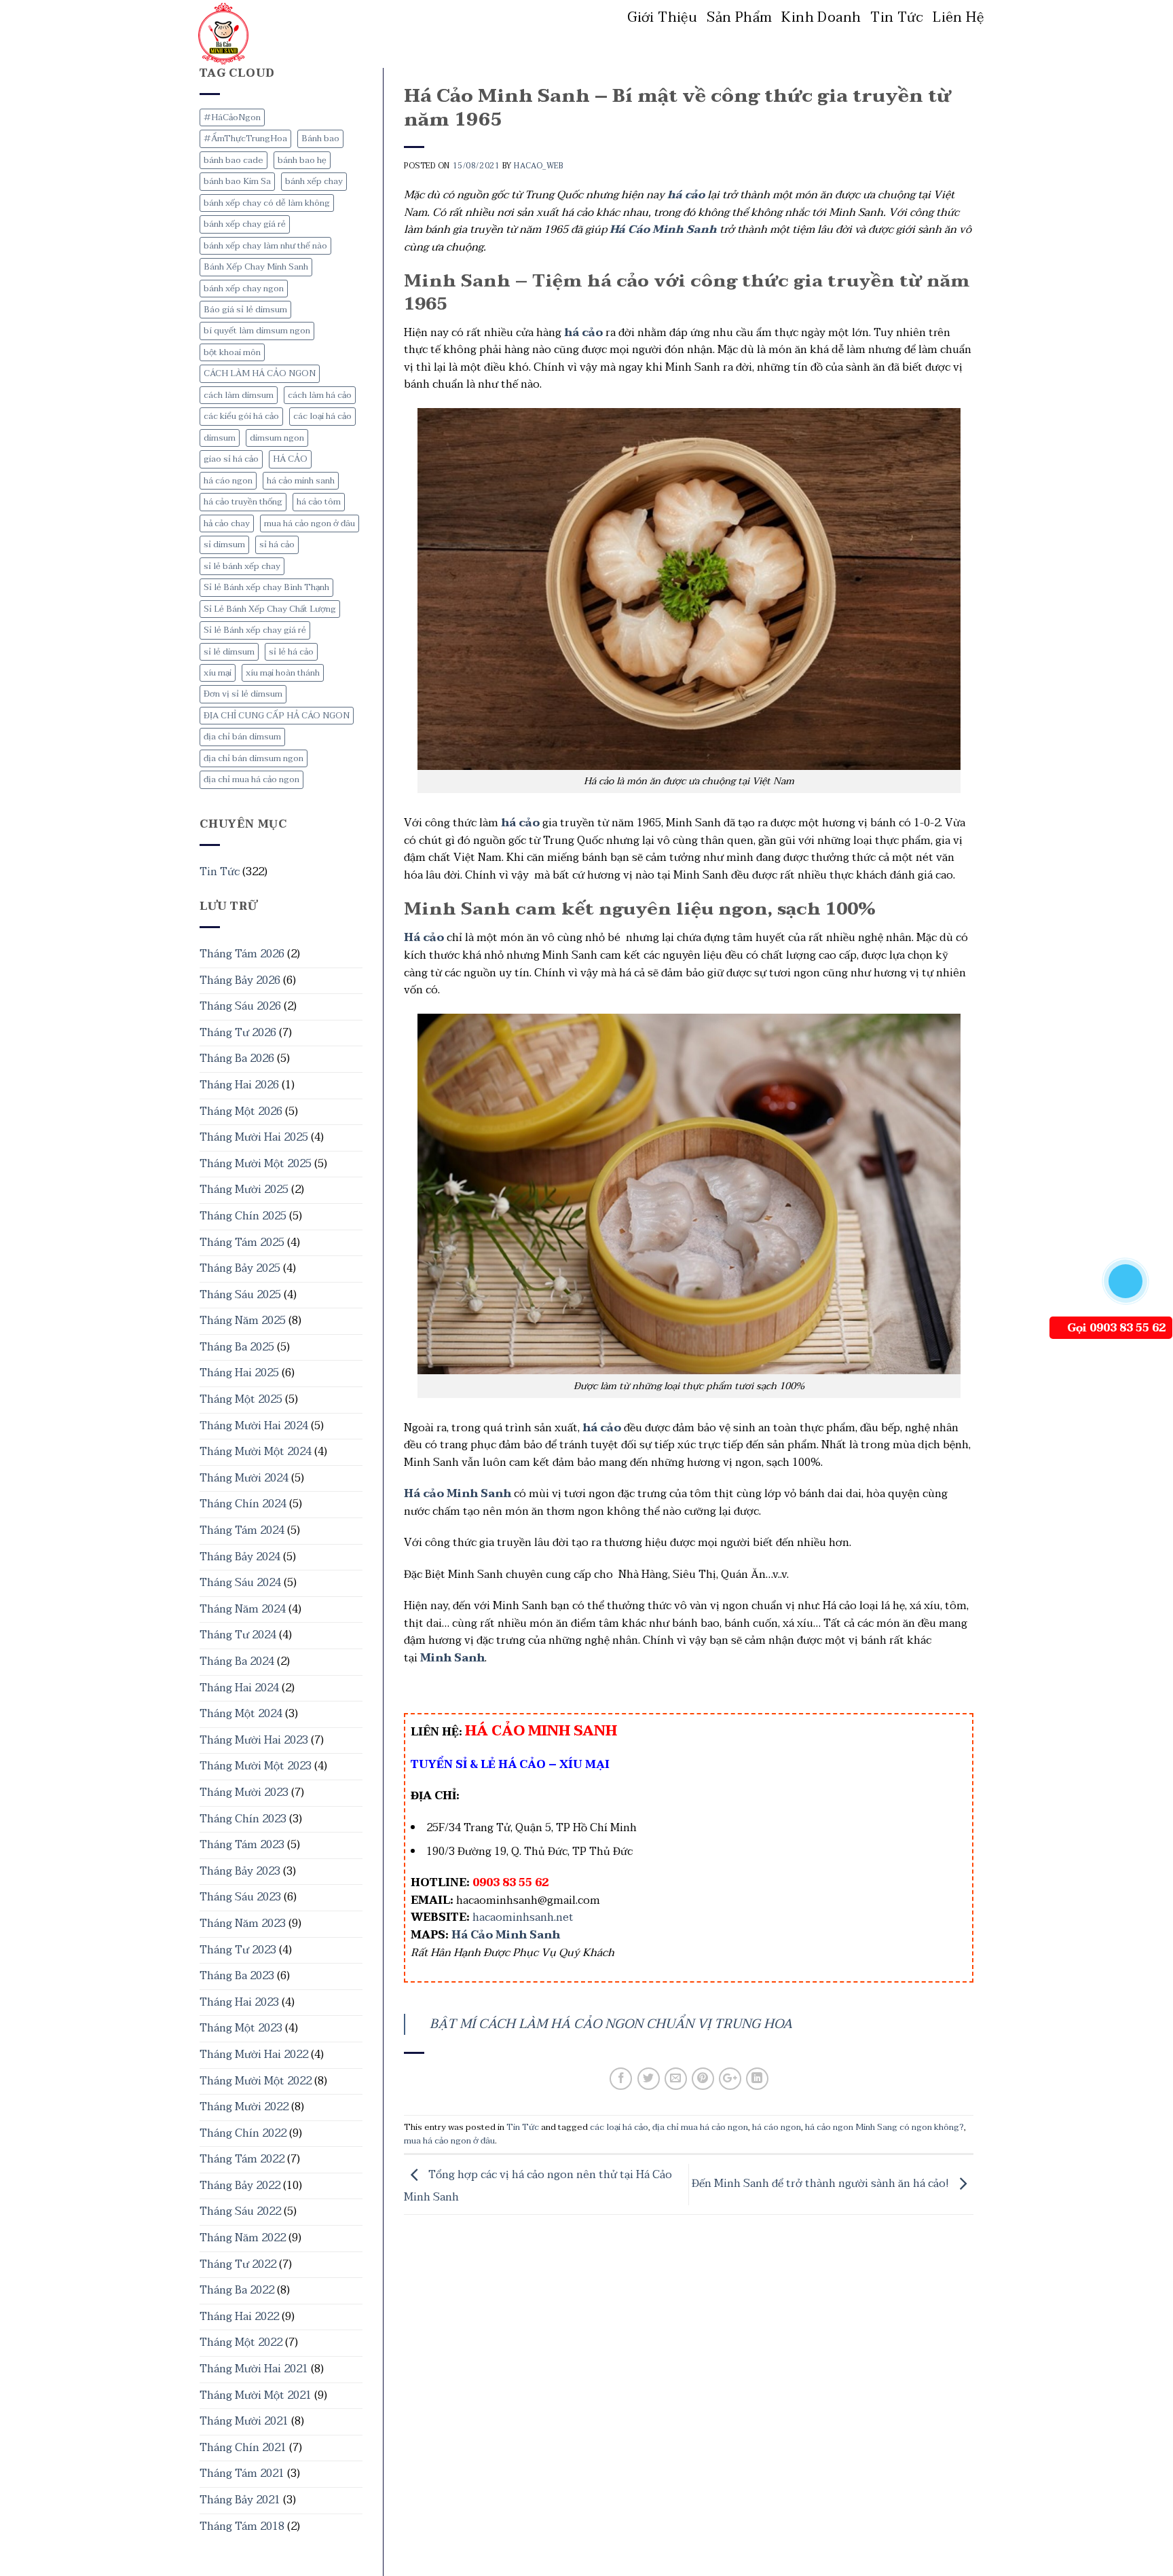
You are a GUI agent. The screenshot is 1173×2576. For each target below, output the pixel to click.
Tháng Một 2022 (241, 2342)
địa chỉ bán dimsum (242, 737)
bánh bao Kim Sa (237, 181)
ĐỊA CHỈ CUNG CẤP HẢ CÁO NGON (277, 716)
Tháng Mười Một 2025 (256, 1164)
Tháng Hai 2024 (239, 1688)
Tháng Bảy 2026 (240, 980)
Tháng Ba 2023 (237, 1976)
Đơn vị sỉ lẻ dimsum (243, 694)
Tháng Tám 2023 (242, 1845)
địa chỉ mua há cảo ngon (252, 779)
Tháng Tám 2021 (242, 2473)
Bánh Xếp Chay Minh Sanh (256, 267)
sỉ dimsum (224, 545)
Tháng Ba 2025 (237, 1347)
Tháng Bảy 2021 (240, 2500)
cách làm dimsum (239, 395)
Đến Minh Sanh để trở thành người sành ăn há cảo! (822, 2184)
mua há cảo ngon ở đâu (310, 523)
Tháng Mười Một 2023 (256, 1766)
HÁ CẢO (290, 459)
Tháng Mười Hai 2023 (254, 1740)
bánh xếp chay (314, 181)
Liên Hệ (958, 18)
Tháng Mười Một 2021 (256, 2395)
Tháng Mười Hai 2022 (254, 2055)
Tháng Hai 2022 (239, 2317)
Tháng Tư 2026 (238, 1033)
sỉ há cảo (277, 545)
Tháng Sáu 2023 (240, 1897)
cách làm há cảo (320, 395)
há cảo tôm (319, 502)
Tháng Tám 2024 (242, 1530)
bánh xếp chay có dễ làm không (267, 203)
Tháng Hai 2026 (239, 1085)
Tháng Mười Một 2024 (256, 1452)
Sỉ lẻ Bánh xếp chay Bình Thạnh (266, 587)
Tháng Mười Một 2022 (256, 2081)
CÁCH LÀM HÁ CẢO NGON (260, 373)
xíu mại (218, 673)
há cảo (583, 333)
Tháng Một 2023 (241, 2028)
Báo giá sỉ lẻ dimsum (245, 310)
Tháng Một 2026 (241, 1111)
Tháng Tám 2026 (242, 954)
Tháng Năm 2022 (243, 2238)
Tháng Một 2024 (241, 1714)
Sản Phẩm (739, 18)
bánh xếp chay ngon (244, 289)
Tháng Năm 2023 (243, 1924)
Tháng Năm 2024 (243, 1609)
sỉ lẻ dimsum (229, 652)
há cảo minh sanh (301, 481)
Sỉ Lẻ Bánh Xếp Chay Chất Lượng (270, 609)
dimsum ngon (277, 438)
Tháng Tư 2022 (238, 2264)
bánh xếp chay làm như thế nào (265, 246)
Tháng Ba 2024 (237, 1661)
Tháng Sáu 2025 (240, 1295)
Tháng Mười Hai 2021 (254, 2369)
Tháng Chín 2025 (243, 1216)
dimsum (220, 438)
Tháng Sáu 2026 (240, 1006)
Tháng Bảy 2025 (240, 1268)
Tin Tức (897, 18)
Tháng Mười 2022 (244, 2107)
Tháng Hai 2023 (239, 2002)
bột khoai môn (232, 352)
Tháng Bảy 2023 (240, 1871)
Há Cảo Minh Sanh (506, 1935)
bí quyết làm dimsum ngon (257, 331)
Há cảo (424, 938)
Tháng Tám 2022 (242, 2159)
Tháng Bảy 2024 (240, 1557)
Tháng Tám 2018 (242, 2526)
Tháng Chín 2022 (243, 2133)
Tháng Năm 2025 (243, 1321)
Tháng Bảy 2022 (240, 2186)
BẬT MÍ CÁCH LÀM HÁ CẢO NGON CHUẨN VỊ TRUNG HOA (611, 2024)
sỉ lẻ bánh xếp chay (242, 566)
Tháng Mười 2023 (244, 1792)
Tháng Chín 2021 (243, 2448)
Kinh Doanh (821, 18)
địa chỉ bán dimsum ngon (254, 758)
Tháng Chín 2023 (243, 1819)
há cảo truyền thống (243, 502)
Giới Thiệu (662, 18)
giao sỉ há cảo (231, 459)
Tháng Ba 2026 (237, 1059)
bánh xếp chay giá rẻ (245, 224)
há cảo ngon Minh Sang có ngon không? (885, 2127)
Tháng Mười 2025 (244, 1190)
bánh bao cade (234, 160)
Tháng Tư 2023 (238, 1950)
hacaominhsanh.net (523, 1917)
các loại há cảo (322, 416)
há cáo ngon (228, 481)
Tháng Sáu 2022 (240, 2211)
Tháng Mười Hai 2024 (254, 1426)
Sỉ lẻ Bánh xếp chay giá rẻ (255, 630)
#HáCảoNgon (232, 117)
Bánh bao (320, 139)
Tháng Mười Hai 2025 (254, 1137)
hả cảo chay (227, 523)
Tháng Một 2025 (241, 1399)
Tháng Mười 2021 (244, 2421)
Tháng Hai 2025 (239, 1373)
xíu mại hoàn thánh (283, 673)
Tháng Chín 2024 (243, 1504)
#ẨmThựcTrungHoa (245, 139)
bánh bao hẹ (302, 160)
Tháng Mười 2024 (244, 1478)
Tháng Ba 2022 (237, 2290)
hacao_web (538, 166)
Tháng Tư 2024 (238, 1635)
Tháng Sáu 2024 (240, 1583)
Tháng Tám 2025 (242, 1243)
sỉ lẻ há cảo (291, 652)
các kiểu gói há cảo (241, 416)
